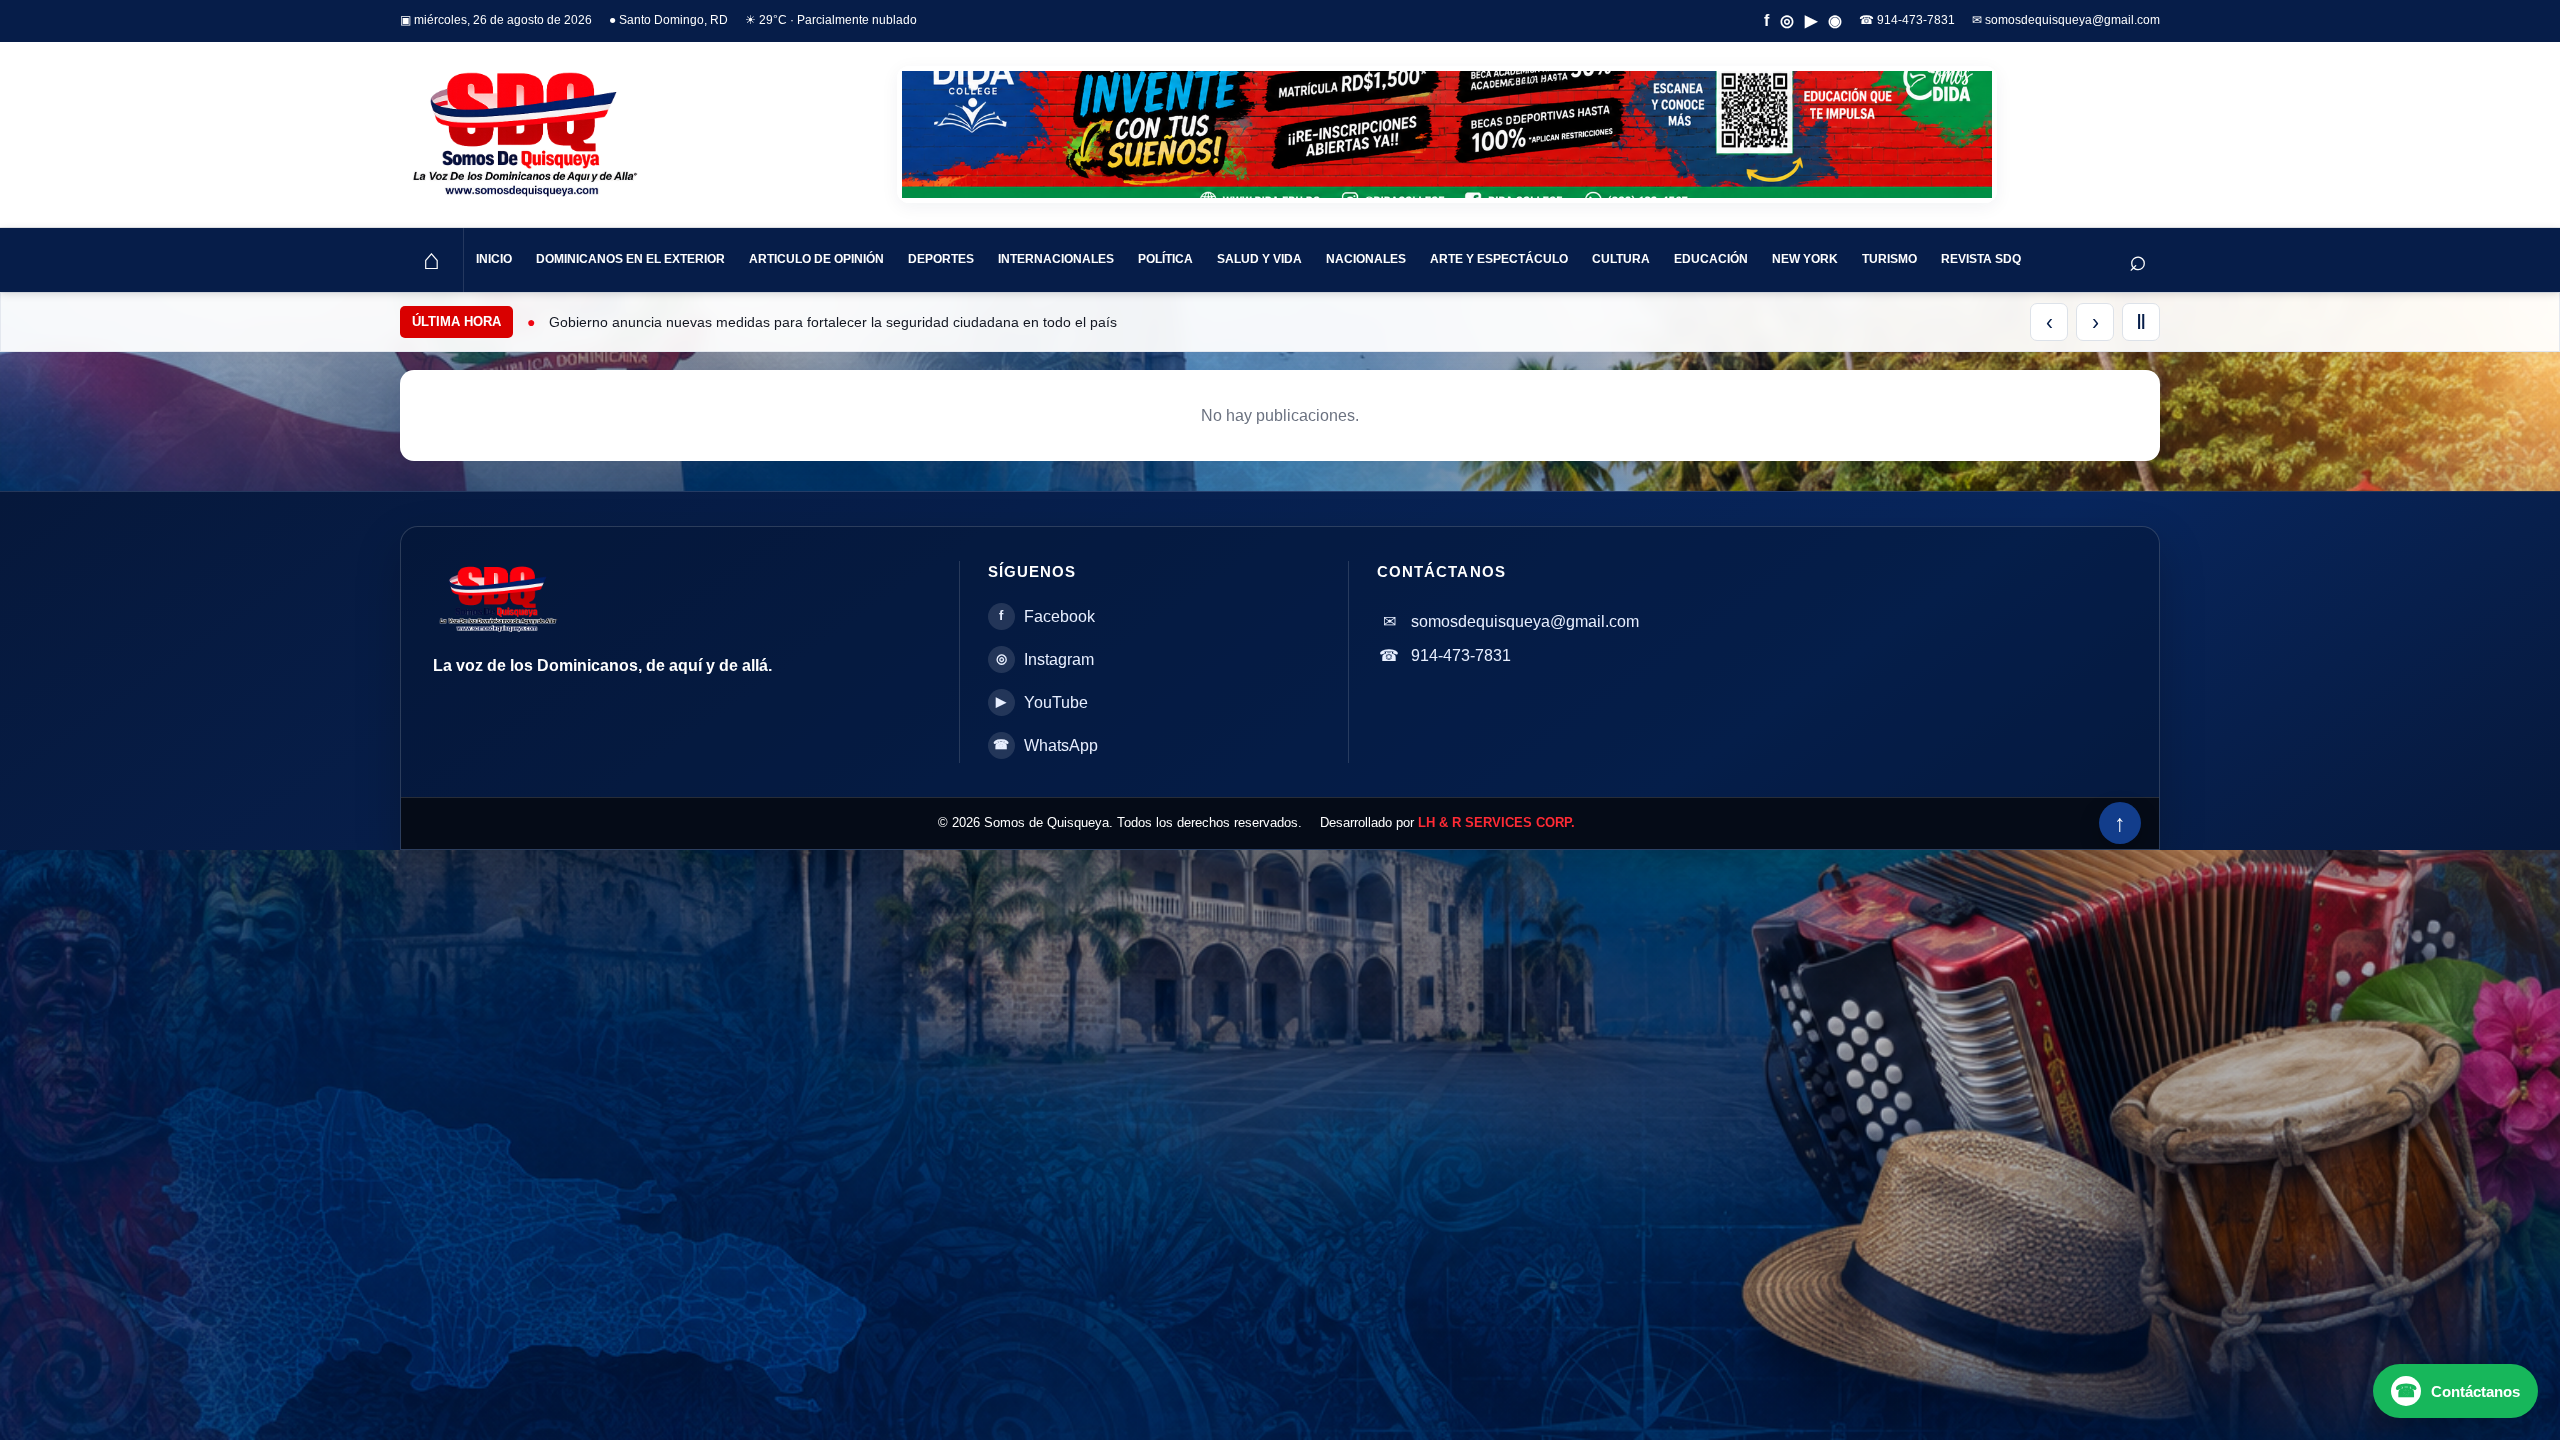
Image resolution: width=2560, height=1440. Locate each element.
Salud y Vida (1259, 259)
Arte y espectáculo (1499, 259)
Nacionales (1366, 259)
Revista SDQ (1981, 259)
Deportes (941, 259)
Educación (1711, 259)
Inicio (494, 259)
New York (1805, 259)
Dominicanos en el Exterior (630, 259)
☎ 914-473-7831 (1907, 20)
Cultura (1621, 259)
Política (1165, 259)
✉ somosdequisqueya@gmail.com (2066, 20)
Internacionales (1056, 259)
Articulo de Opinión (816, 259)
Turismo (1889, 259)
